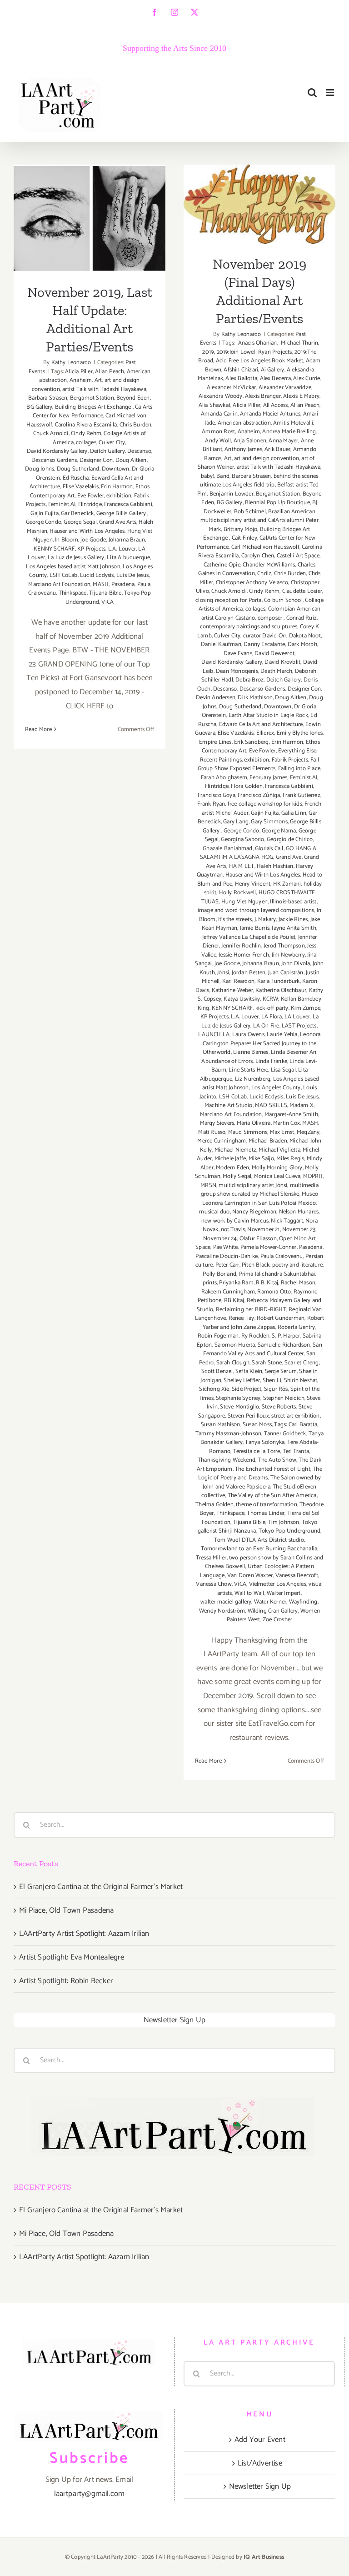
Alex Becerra (275, 378)
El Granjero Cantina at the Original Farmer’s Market (101, 1887)
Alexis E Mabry (301, 396)
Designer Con (96, 460)
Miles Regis (290, 1159)
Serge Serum (281, 1371)
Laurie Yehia (282, 1035)
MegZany (308, 1132)
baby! (207, 476)
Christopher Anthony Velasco (252, 583)
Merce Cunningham (222, 1141)
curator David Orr (265, 636)
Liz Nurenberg (253, 1079)
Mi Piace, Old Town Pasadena (66, 1910)
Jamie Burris (255, 928)
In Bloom (67, 540)
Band (223, 476)
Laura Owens (248, 1035)
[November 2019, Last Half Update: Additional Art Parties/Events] (90, 218)
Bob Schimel (250, 512)
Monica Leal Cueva (277, 1176)
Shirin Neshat (301, 1381)
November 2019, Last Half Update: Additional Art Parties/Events (90, 190)
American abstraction (244, 423)
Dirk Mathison (255, 698)
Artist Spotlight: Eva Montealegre (72, 1957)
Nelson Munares (299, 1212)
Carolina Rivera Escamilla (86, 425)
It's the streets (235, 920)
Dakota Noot (305, 636)
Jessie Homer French (244, 955)
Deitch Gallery (107, 451)
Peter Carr (227, 1265)
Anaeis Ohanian (257, 343)
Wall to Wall (249, 1593)
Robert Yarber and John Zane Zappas (263, 1323)
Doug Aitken (131, 460)
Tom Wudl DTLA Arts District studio (259, 1540)
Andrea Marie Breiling (289, 432)
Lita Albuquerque (128, 558)
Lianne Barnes (251, 1052)
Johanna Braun (127, 540)
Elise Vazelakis (81, 487)
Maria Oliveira (254, 1123)
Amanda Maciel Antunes (270, 414)
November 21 (263, 1230)
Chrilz (264, 574)
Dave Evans (238, 654)
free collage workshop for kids (265, 804)
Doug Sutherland (78, 469)
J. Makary (265, 920)
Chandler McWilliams (269, 565)
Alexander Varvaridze (285, 388)
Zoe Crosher (277, 1620)
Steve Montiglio (239, 1407)
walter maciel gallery (226, 1602)
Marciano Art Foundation (59, 584)
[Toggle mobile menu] (331, 93)
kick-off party (272, 1008)
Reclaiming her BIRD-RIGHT (251, 1310)
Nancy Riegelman (254, 1212)
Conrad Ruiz (302, 618)
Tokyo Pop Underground (289, 1531)
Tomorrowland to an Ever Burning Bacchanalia (259, 1549)
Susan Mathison (221, 1425)
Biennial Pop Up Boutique (277, 503)
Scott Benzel (217, 1371)
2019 (208, 352)
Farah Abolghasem (224, 778)
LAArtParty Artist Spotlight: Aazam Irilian (84, 1934)
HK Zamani (287, 884)
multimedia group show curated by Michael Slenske (260, 1190)
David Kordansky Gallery (57, 451)
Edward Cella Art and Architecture (261, 724)
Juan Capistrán (286, 973)
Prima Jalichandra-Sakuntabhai (277, 1274)
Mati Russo (212, 1132)
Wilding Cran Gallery (273, 1611)
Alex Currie (307, 378)
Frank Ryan (211, 804)
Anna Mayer (283, 441)
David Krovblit (282, 662)
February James (268, 778)
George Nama (279, 831)
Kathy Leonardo (71, 363)
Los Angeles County (276, 1088)
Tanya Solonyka (265, 1442)
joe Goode (93, 540)
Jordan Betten (249, 973)
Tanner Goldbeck (285, 1434)
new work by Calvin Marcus (235, 1221)
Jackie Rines (293, 920)
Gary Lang (236, 822)
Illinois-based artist (293, 902)
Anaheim (81, 380)
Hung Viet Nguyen (244, 902)
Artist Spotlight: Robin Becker (66, 1981)
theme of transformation (267, 1505)
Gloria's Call (269, 849)
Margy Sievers (217, 1123)
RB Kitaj (234, 1301)
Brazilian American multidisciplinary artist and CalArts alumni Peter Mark (259, 521)
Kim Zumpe (306, 1008)
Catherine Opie (222, 565)
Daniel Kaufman (221, 644)
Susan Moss (257, 1425)
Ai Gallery (273, 370)
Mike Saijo (261, 1159)
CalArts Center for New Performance (93, 412)
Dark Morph (302, 644)
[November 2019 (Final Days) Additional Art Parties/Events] (259, 204)
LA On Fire (266, 1026)
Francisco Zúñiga (259, 795)
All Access (276, 405)
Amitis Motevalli (293, 423)
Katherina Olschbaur (281, 990)
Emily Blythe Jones (300, 733)
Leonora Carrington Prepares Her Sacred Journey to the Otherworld (262, 1043)
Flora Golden (247, 786)
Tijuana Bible (105, 593)
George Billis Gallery (122, 514)
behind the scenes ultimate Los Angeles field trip (259, 481)
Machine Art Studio (229, 1105)
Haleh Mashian (275, 866)
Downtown (116, 469)
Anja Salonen (250, 441)
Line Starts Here (248, 1070)
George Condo (44, 522)
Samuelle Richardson (284, 1345)
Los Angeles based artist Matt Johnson (73, 567)
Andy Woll (218, 441)
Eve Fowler (91, 496)
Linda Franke (271, 1061)
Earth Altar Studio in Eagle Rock (268, 715)
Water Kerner (270, 1602)
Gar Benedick (77, 514)
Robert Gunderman (281, 1318)
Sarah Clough (233, 1363)
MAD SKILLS (271, 1105)
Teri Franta (296, 1451)
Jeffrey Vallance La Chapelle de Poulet (249, 937)
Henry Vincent (253, 884)
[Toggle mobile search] (312, 93)
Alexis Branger (263, 396)
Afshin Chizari (241, 370)
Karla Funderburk (279, 981)
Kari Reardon (238, 981)
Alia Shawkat (214, 405)
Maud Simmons (248, 1132)
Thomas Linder (266, 1513)
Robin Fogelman (218, 1336)
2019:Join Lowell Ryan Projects (254, 352)
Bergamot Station (92, 398)
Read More (38, 729)
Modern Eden (232, 1168)
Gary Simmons (269, 822)
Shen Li (272, 1381)
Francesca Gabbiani (128, 504)
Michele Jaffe (230, 1159)
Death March (276, 671)
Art (98, 380)
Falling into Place (299, 769)
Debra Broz (249, 680)
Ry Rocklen (255, 1336)
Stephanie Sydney (238, 1398)
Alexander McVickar (232, 388)
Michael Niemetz (235, 1150)
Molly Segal (237, 1176)
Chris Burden (135, 425)
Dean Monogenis (237, 671)
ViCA (107, 602)
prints (210, 1283)
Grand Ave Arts (118, 522)
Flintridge (90, 504)
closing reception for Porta (228, 600)
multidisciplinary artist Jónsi (253, 1185)
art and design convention (267, 459)
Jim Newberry (288, 955)
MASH (101, 584)
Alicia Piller (79, 372)
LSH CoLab (64, 575)
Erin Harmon (117, 487)
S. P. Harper (286, 1336)
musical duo (214, 1212)
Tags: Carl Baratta (296, 1425)
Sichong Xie (214, 1389)
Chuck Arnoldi (51, 434)
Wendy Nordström (222, 1611)
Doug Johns (40, 469)
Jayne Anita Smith (294, 928)
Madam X (301, 1105)
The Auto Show (277, 1460)
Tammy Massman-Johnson (228, 1434)
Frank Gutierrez (302, 795)
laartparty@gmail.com (90, 2494)
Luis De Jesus (133, 575)
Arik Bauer (277, 449)
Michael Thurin (299, 343)
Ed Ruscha (76, 478)
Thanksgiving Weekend (227, 1460)
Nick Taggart (287, 1221)
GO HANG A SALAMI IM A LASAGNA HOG (258, 853)
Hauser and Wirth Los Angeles (87, 531)
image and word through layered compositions (256, 910)
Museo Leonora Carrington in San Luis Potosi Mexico (260, 1199)
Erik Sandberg (252, 742)
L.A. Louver (122, 549)
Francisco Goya (217, 795)
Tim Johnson (283, 1522)
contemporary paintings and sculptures (249, 627)
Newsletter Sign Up (175, 2020)
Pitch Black (256, 1265)
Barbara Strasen (48, 398)
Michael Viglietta (279, 1150)
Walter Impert (284, 1593)
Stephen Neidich (284, 1398)
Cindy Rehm (86, 434)
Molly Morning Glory (277, 1168)
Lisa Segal (283, 1070)
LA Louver (297, 1017)
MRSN (208, 1185)
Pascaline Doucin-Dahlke (227, 1256)
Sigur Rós (276, 1389)
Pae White (226, 1247)
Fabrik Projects (290, 760)
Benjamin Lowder (232, 494)
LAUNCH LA (214, 1035)
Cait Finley (244, 538)
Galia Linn (294, 813)
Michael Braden (268, 1141)
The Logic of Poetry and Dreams (260, 1474)
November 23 (299, 1230)
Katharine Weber (232, 990)
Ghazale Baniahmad (227, 849)
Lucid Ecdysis (97, 575)
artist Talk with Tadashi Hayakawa (104, 389)
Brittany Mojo (241, 529)
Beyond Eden (133, 398)
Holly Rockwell (238, 893)
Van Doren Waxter (250, 1576)
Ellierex (265, 733)
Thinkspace (73, 593)
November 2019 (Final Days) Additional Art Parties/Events (260, 176)
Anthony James (243, 449)
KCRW (271, 999)
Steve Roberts (279, 1407)
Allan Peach (110, 372)
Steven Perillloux (248, 1416)
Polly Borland (219, 1274)
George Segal (80, 522)
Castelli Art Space (298, 556)
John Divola (296, 964)
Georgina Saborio (242, 839)
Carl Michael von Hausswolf (265, 547)
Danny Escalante (264, 644)
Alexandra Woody (221, 396)
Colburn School (283, 600)
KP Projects (91, 549)
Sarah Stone (267, 1363)
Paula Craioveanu (282, 1256)
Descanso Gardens (54, 460)
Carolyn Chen (258, 556)
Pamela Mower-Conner (269, 1247)
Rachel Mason (298, 1283)
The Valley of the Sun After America (272, 1496)
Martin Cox (287, 1123)
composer (271, 618)
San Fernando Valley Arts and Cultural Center (262, 1350)
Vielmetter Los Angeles (278, 1584)
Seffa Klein (249, 1371)
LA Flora (272, 1017)
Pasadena (123, 584)
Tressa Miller (211, 1558)
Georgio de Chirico (290, 839)
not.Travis (233, 1230)
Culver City (112, 443)
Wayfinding (303, 1602)
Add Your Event (260, 2440)
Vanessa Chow (214, 1584)
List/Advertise (260, 2463)
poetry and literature (297, 1265)
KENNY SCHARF (54, 549)
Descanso (139, 451)
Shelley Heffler (242, 1381)
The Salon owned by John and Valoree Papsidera (262, 1482)
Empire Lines (215, 742)
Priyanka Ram (236, 1283)
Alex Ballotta (241, 378)
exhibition (119, 496)
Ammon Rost (218, 432)
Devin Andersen (216, 698)
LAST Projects (299, 1026)
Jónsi (223, 973)
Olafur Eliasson (258, 1239)
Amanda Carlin (219, 414)
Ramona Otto (274, 1292)
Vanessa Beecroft (297, 1576)
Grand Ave (289, 857)
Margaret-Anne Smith (291, 1115)
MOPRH (313, 1176)
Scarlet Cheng (302, 1363)
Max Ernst (282, 1132)
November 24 (220, 1239)
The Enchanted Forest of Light (273, 1469)
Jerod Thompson (284, 946)
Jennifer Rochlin (241, 946)
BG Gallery (39, 407)
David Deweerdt (274, 654)
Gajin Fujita (44, 514)
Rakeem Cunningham (228, 1292)
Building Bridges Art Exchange (94, 407)
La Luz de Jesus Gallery (76, 558)
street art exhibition (295, 1416)
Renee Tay (242, 1318)
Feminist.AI (62, 504)
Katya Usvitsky (242, 999)
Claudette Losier (302, 591)
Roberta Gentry (297, 1327)
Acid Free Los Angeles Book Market (260, 361)
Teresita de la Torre (256, 1451)
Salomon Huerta (235, 1345)
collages (86, 443)
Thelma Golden (214, 1505)
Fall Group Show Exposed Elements (258, 764)
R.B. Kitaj (267, 1283)
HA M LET (242, 866)
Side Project (247, 1389)
